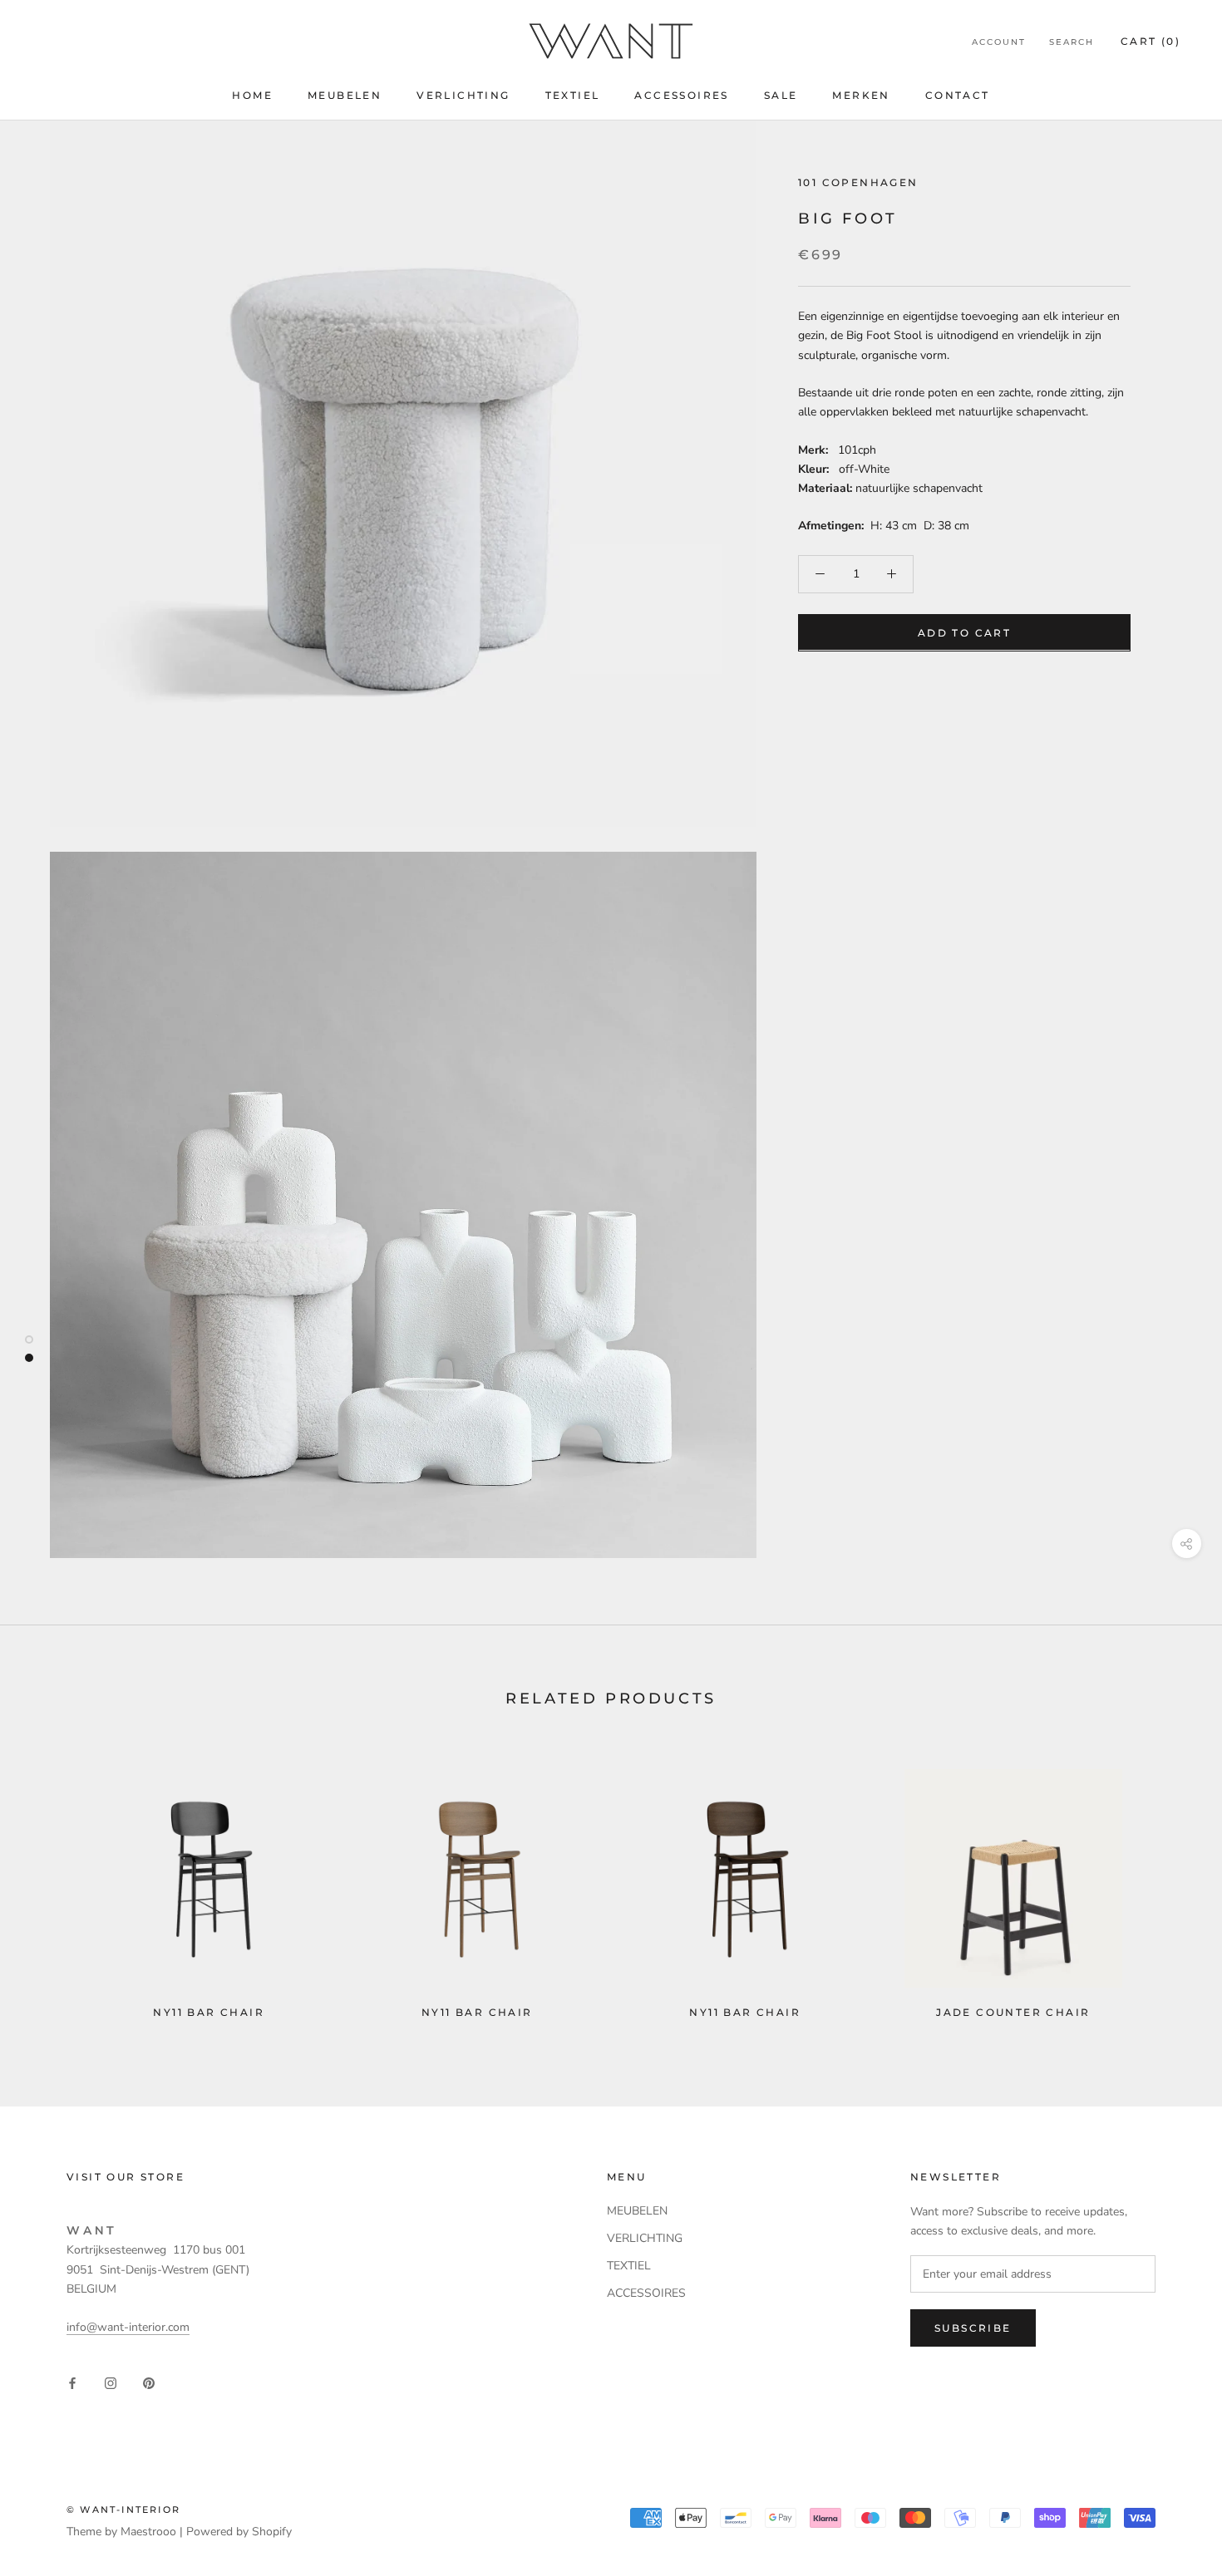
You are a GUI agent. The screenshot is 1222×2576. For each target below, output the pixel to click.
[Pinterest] (149, 2382)
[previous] (52, 1886)
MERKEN (861, 95)
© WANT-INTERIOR (123, 2510)
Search (1072, 42)
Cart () (1151, 41)
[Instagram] (111, 2382)
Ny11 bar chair (209, 2012)
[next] (1170, 1886)
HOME (252, 95)
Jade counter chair (1013, 2012)
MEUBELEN (345, 95)
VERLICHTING (463, 95)
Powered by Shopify (239, 2532)
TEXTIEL (573, 95)
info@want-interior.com (128, 2327)
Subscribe (973, 2328)
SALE (781, 95)
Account (999, 42)
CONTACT (958, 95)
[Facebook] (72, 2382)
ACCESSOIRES (681, 95)
